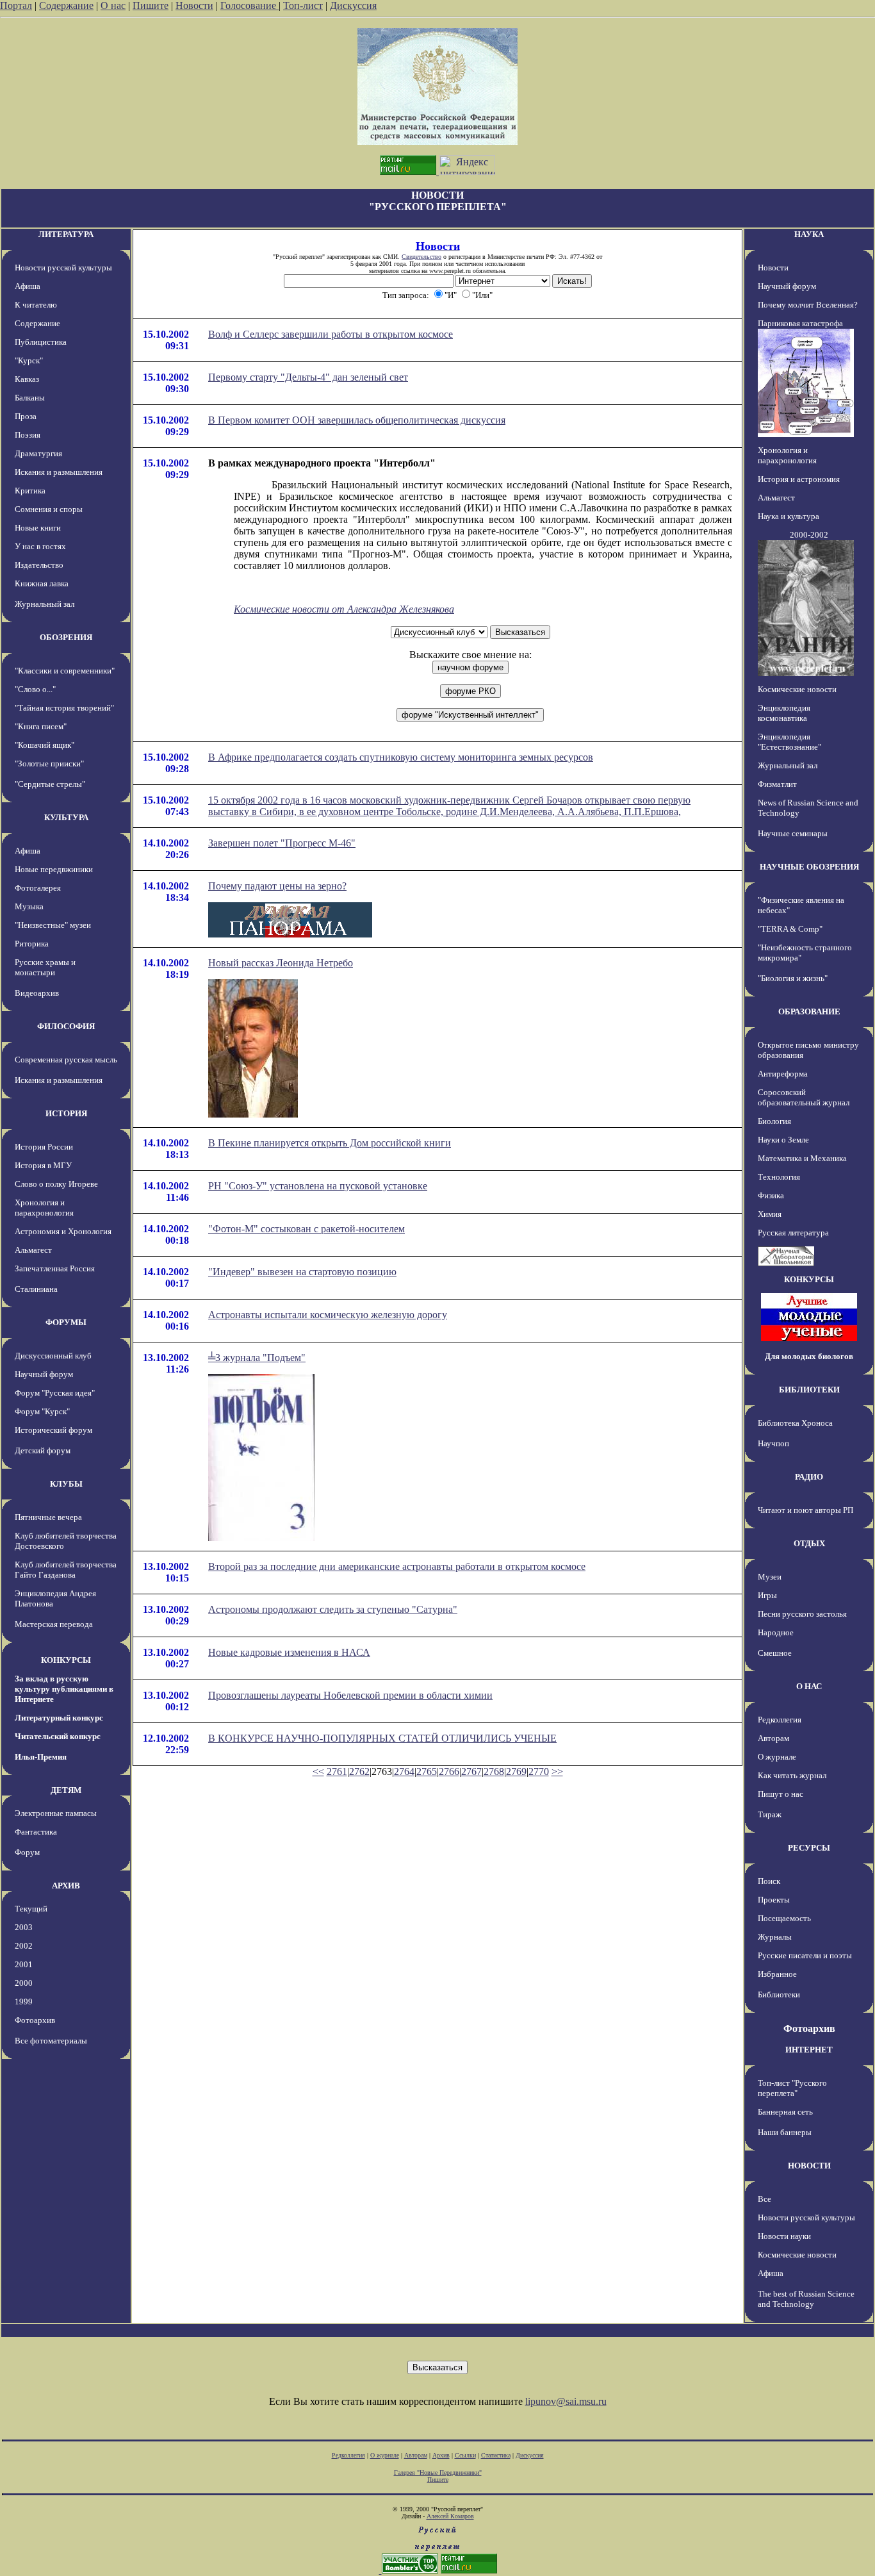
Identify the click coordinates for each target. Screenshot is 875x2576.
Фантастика (36, 1832)
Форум (27, 1852)
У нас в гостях (40, 546)
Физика (771, 1195)
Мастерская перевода (54, 1624)
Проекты (774, 1900)
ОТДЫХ (809, 1543)
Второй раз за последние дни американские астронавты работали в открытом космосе (397, 1566)
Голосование (249, 5)
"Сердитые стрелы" (50, 784)
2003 (24, 1927)
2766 (449, 1771)
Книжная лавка (42, 583)
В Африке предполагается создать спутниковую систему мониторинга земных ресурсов (401, 757)
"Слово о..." (35, 689)
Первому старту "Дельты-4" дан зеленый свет (308, 377)
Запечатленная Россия (55, 1268)
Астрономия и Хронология (63, 1231)
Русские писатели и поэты (805, 1955)
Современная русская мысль (66, 1060)
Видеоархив (37, 993)
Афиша (28, 286)
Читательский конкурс (58, 1736)
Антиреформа (783, 1074)
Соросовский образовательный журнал (804, 1097)
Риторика (32, 944)
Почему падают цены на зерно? (277, 886)
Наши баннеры (785, 2132)
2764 (404, 1771)
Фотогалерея (38, 888)
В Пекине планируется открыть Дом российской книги (330, 1143)
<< (318, 1771)
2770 (539, 1771)
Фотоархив (35, 2020)
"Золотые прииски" (49, 764)
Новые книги (38, 528)
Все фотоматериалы (51, 2041)
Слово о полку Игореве (56, 1184)
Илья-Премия (41, 1757)
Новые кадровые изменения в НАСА (289, 1652)
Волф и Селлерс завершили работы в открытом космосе (331, 334)
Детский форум (43, 1450)
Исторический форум (53, 1430)
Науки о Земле (783, 1140)
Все (765, 2199)
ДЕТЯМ (66, 1790)
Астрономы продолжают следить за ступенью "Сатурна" (333, 1609)
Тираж (770, 1814)
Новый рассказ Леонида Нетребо (281, 963)
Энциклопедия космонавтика (784, 713)
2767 (471, 1771)
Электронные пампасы (56, 1813)
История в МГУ (43, 1165)
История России (44, 1147)
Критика (30, 491)
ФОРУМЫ (66, 1322)
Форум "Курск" (42, 1411)
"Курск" (29, 360)
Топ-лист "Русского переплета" (792, 2088)
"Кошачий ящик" (45, 745)
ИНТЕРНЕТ (809, 2050)
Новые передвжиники (54, 869)
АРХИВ (66, 1886)
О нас (113, 5)
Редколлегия (780, 1720)
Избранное (777, 1974)
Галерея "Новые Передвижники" (438, 2473)
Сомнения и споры (49, 509)
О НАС (809, 1686)
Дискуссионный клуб (53, 1356)
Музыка (29, 906)
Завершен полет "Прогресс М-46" (282, 843)
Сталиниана (36, 1289)
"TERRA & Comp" (790, 929)
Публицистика (41, 342)
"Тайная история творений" (64, 708)
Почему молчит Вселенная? (808, 305)
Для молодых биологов (809, 1356)
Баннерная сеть (785, 2112)
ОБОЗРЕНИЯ (66, 637)
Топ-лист (303, 5)
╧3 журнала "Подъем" (257, 1358)
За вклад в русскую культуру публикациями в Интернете (64, 1689)
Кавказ (27, 379)
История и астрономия (799, 479)
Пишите (151, 5)
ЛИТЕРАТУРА (66, 234)
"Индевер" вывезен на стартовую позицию (302, 1272)
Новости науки (784, 2236)
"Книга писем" (41, 726)
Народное (776, 1632)
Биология (774, 1121)
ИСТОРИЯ (66, 1113)
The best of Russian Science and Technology (806, 2299)
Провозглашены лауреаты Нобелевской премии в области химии (350, 1695)
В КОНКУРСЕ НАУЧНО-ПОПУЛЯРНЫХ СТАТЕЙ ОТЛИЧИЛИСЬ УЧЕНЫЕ (382, 1738)
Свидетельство (421, 257)
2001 (24, 1964)
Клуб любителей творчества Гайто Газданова (66, 1570)
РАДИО (809, 1477)
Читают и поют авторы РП (805, 1510)
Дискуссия (353, 5)
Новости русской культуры (63, 268)
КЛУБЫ (66, 1484)
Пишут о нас (781, 1794)
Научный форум (44, 1374)
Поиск (769, 1881)
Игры (767, 1595)
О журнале (777, 1757)
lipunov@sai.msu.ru (566, 2401)
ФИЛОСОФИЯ (66, 1026)
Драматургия (38, 453)
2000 (24, 1983)
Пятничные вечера (48, 1517)
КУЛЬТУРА (66, 817)
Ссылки (465, 2455)
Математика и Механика (802, 1158)
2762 (359, 1771)
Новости (194, 5)
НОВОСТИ (809, 2166)
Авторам (773, 1738)
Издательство (39, 565)
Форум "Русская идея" (55, 1393)
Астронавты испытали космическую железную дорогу (328, 1315)
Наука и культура (789, 516)
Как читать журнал (792, 1775)
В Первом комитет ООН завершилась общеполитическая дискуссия (357, 420)
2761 (337, 1771)
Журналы (775, 1937)
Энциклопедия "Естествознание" (789, 742)
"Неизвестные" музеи (53, 925)
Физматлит (777, 784)
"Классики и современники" (65, 671)
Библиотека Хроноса (795, 1423)
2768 (494, 1771)
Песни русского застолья (802, 1614)
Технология (779, 1177)
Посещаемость (784, 1918)
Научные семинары (793, 833)
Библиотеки (779, 1994)
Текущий (31, 1909)
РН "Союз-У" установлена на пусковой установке (318, 1186)
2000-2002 (809, 535)
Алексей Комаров (450, 2516)
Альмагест (33, 1250)
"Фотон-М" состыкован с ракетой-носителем (307, 1229)
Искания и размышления (59, 472)
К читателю (36, 305)
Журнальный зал (45, 604)
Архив (441, 2455)
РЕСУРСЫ (809, 1848)
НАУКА (809, 234)
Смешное (775, 1653)
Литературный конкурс (59, 1718)
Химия (770, 1214)
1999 (24, 2002)
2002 (24, 1946)
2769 (516, 1771)
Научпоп (773, 1443)
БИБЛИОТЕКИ (809, 1390)
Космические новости (797, 689)
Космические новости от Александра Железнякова (344, 609)
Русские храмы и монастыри (45, 967)
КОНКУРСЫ (66, 1660)
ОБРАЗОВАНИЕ (809, 1011)
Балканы (30, 398)
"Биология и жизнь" (793, 978)
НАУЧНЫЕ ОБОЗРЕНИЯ (809, 867)
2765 (427, 1771)
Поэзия (28, 435)
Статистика (496, 2455)
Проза (26, 416)
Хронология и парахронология (44, 1208)
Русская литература (793, 1233)
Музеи (770, 1577)
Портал (16, 5)
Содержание (66, 5)
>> (557, 1771)
